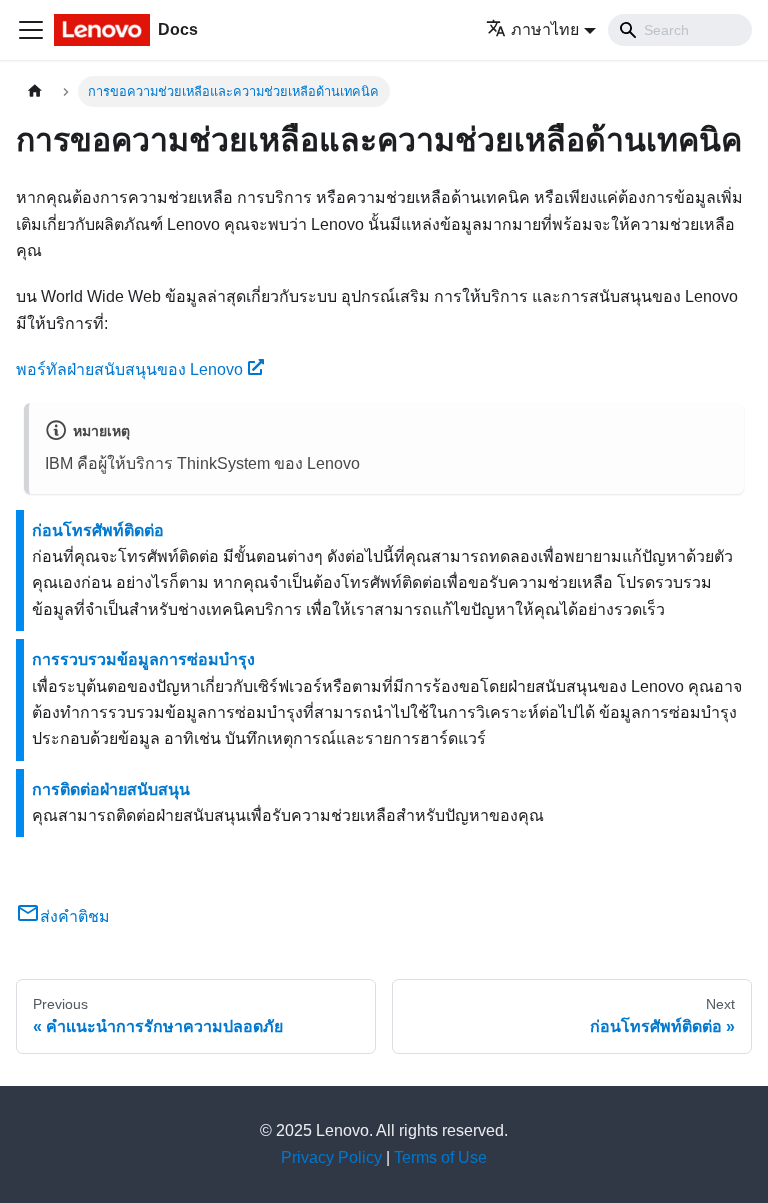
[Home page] (35, 91)
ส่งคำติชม (75, 916)
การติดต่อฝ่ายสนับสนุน (111, 789)
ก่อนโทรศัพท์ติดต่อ (98, 530)
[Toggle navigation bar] (31, 30)
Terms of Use (440, 1157)
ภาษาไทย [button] (545, 29)
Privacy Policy (331, 1157)
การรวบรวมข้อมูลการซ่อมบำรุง (143, 659)
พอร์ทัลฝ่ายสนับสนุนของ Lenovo (129, 369)
